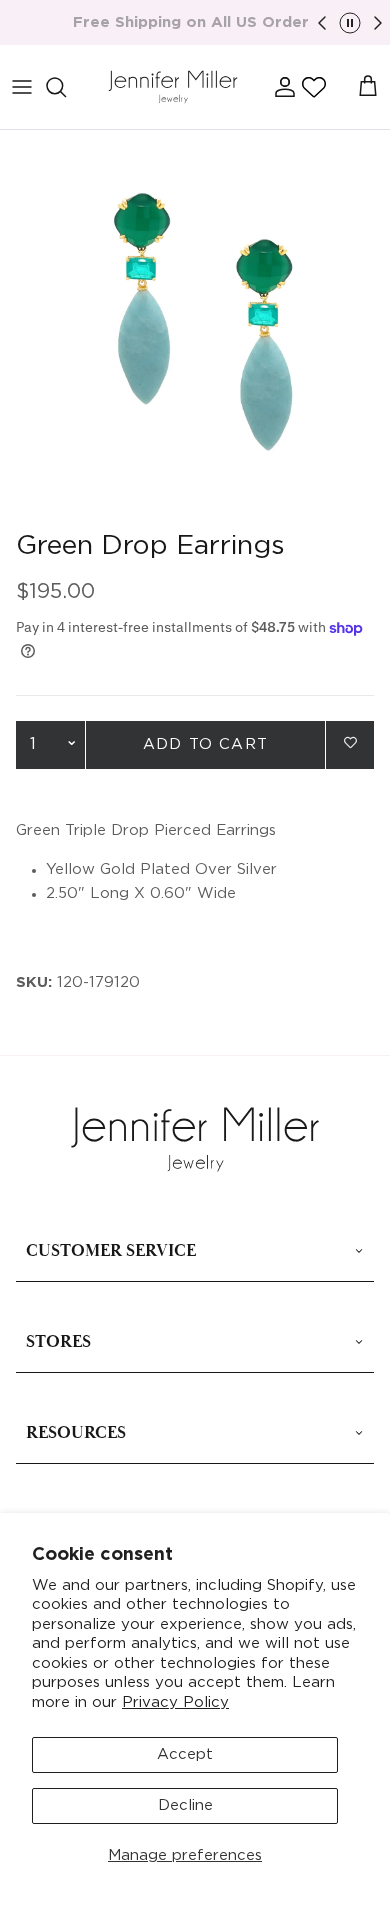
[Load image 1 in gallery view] (195, 325)
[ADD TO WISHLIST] (350, 743)
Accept (185, 1754)
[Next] (378, 23)
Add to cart (205, 744)
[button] (314, 87)
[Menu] (22, 87)
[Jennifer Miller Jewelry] (173, 87)
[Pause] (350, 23)
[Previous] (322, 23)
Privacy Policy (175, 1702)
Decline (185, 1805)
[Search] (66, 87)
